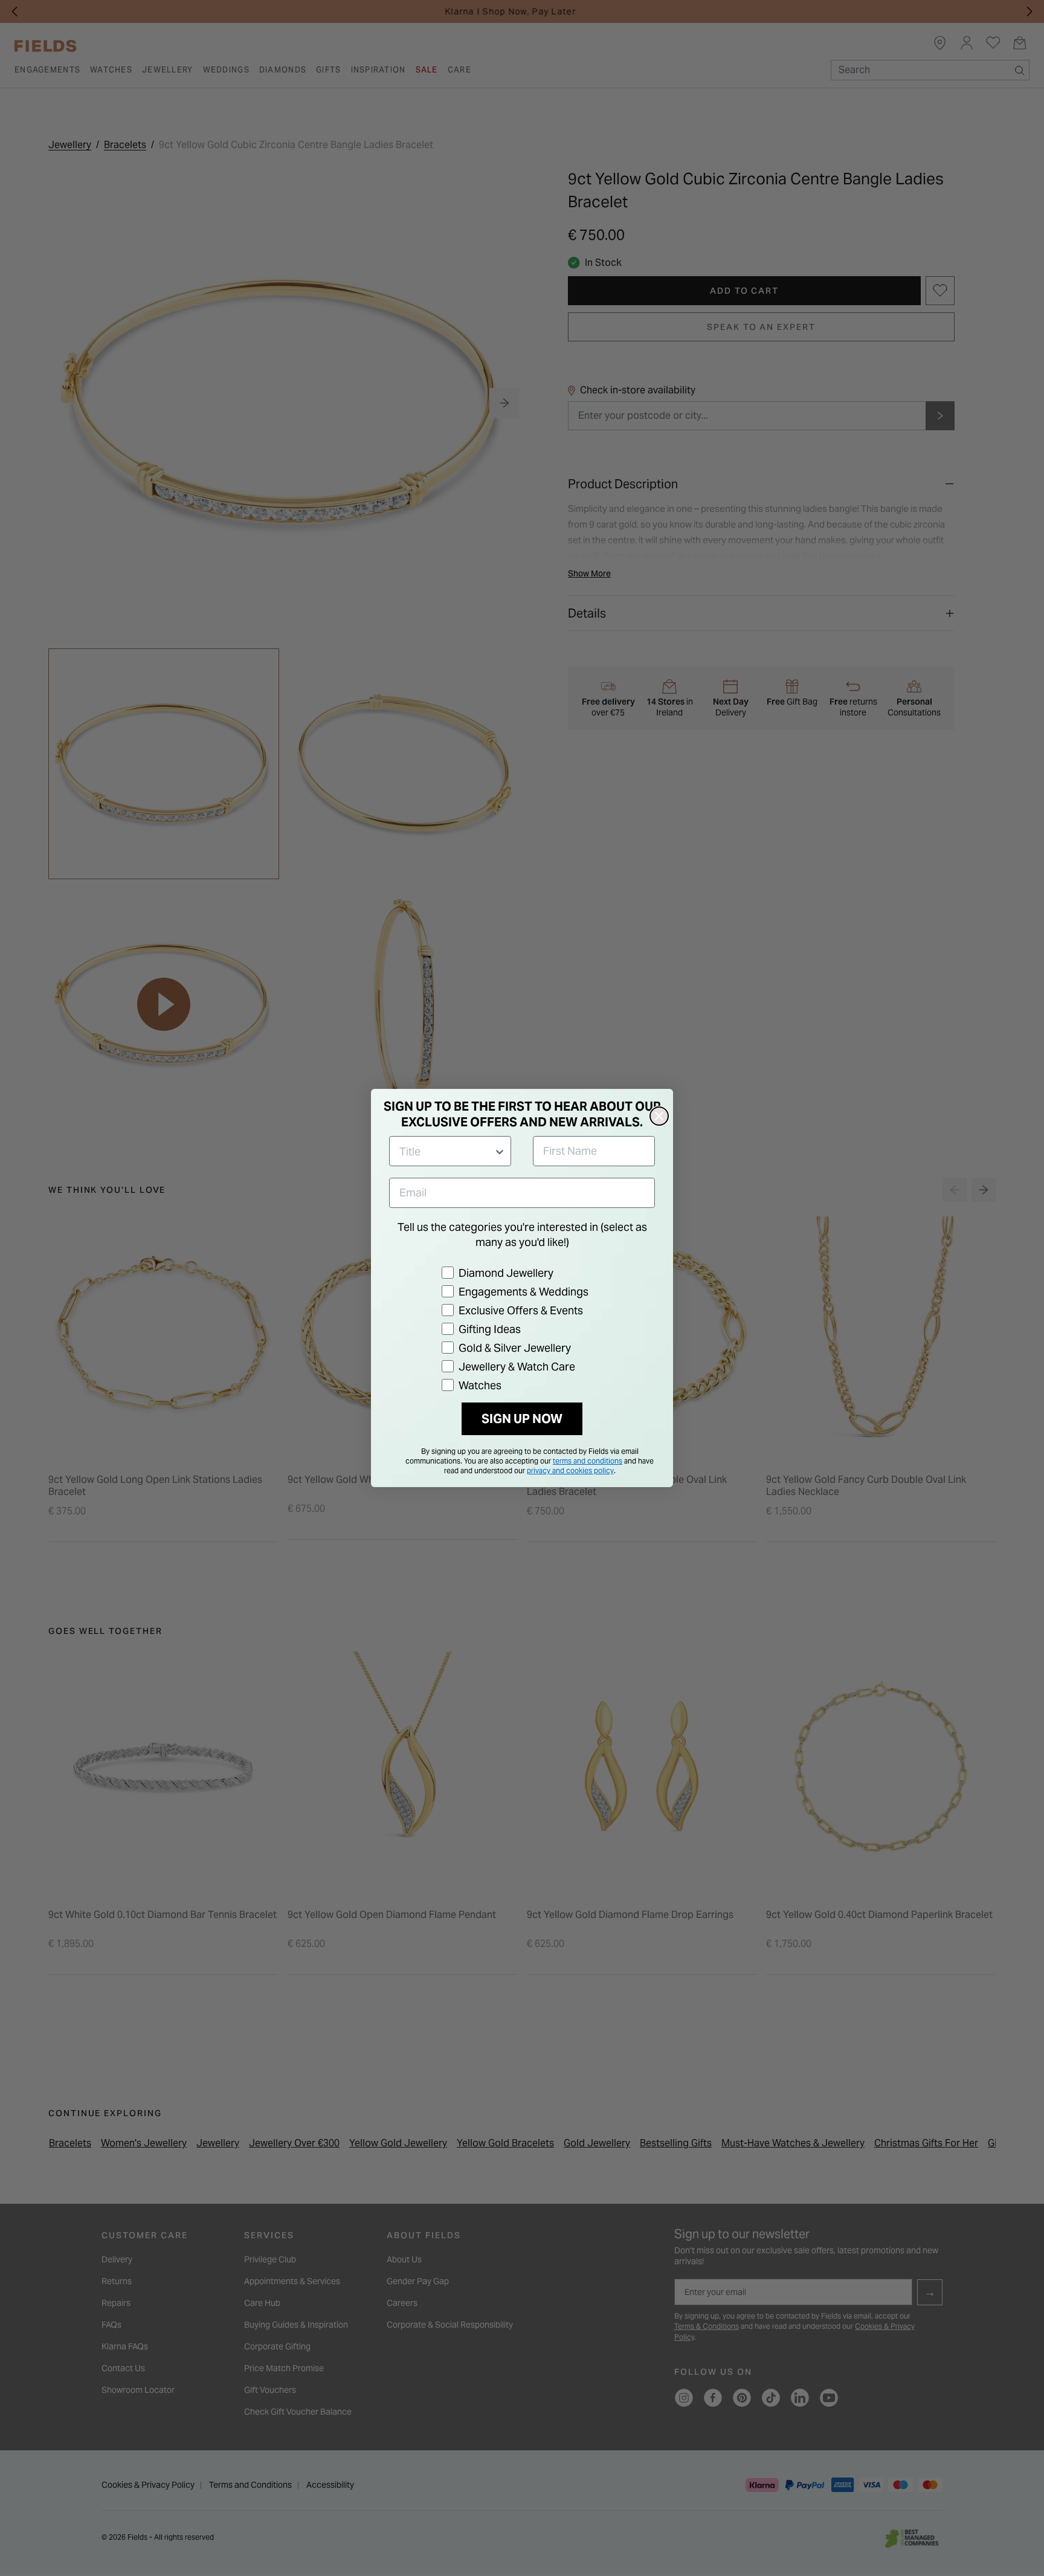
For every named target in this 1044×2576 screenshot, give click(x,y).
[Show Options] (500, 1151)
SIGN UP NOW (522, 1419)
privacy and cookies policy (570, 1470)
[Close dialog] (659, 1116)
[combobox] (446, 1151)
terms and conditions (588, 1461)
